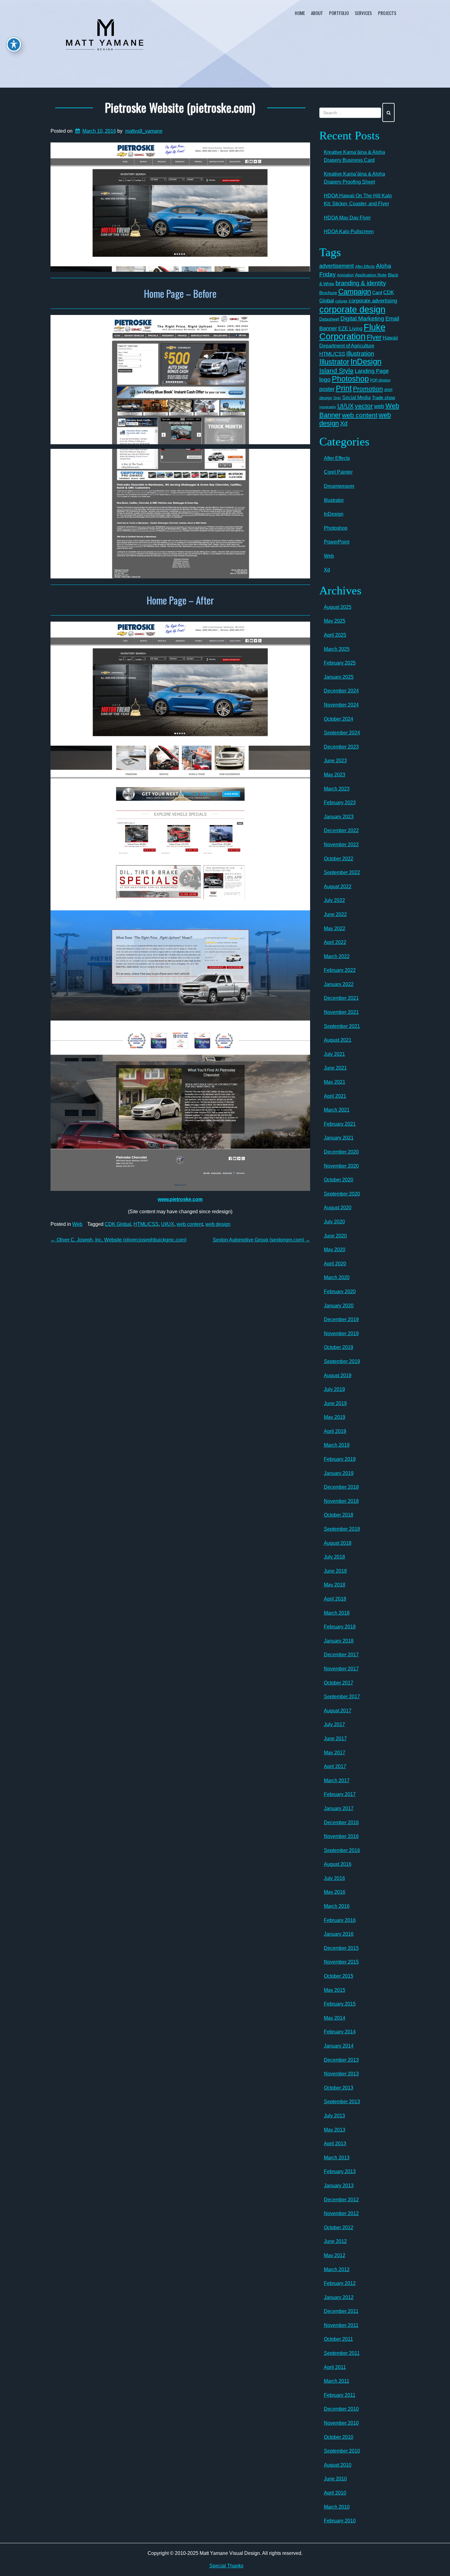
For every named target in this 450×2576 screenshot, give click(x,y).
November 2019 (341, 1333)
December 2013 (341, 2060)
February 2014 (340, 2032)
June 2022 (335, 914)
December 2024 (341, 691)
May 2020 (335, 1250)
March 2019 (337, 1445)
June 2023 (335, 761)
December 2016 (341, 1822)
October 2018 (339, 1515)
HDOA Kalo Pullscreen (349, 231)
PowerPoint (337, 542)
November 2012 (341, 2213)
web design (218, 1224)
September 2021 (342, 1026)
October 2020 (339, 1180)
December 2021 (341, 998)
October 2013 (339, 2088)
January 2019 (339, 1473)
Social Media (356, 397)
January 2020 (339, 1306)
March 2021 (337, 1110)
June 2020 (335, 1236)
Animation (345, 275)
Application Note (371, 275)
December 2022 (341, 830)
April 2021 (335, 1096)
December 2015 (341, 1948)
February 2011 (340, 2395)
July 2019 (334, 1389)
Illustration (360, 354)
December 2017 (341, 1655)
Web (77, 1224)
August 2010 (338, 2465)
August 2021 (338, 1040)
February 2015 (340, 2004)
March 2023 (337, 789)
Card (377, 292)
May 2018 (335, 1585)
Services (363, 13)
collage (341, 301)
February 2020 (340, 1292)
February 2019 (340, 1459)
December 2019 (341, 1319)
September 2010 (342, 2451)
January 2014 (339, 2046)
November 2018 (341, 1501)
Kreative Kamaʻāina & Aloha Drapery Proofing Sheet (354, 178)
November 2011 (341, 2325)
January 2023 (339, 817)
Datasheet (329, 319)
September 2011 (342, 2353)
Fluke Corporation (352, 332)
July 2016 (334, 1878)
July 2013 (334, 2116)
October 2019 (339, 1347)
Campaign (355, 292)
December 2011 (341, 2311)
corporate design (352, 309)
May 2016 (335, 1892)
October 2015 (339, 1976)
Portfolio (339, 13)
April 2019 (335, 1431)
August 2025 (338, 607)
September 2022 (342, 872)
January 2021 (339, 1138)
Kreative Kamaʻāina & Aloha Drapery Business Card (354, 156)
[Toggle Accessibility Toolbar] (14, 44)
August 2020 (338, 1208)
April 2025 (335, 635)
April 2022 (335, 942)
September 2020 (342, 1194)
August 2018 (338, 1543)
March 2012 (337, 2269)
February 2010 (340, 2521)
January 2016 (339, 1934)
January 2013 (339, 2186)
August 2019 (338, 1375)
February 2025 (340, 663)
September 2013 (342, 2102)
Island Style (336, 371)
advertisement (337, 266)
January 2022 (339, 984)
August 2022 (338, 886)
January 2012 (339, 2297)
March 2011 (337, 2381)
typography (328, 407)
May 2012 (335, 2255)
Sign (337, 398)
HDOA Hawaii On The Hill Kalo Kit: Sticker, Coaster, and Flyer (358, 200)
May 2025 (335, 621)
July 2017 (334, 1724)
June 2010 (335, 2479)
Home (300, 13)
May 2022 (335, 928)
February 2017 (340, 1794)
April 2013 (335, 2144)
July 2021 (334, 1054)
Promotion (368, 389)
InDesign (366, 362)
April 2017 (335, 1766)
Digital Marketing (362, 318)
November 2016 (341, 1836)
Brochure (328, 293)
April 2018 (335, 1599)
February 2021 (340, 1124)
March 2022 (337, 956)
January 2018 (339, 1641)
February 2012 (340, 2283)
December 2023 (341, 747)
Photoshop (350, 379)
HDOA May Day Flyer (347, 218)
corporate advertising (373, 301)
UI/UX (168, 1224)
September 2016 (342, 1850)
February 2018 (340, 1627)
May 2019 (335, 1417)
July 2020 (334, 1222)
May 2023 (335, 775)
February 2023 (340, 803)
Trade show (384, 398)
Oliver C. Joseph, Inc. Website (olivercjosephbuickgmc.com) (118, 1240)
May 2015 (335, 1990)
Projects (387, 13)
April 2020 (335, 1264)
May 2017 (335, 1753)
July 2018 (334, 1557)
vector (364, 406)
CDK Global (118, 1224)
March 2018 (337, 1613)
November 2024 (341, 705)
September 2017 (342, 1697)
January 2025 (339, 677)
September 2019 (342, 1361)
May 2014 (335, 2018)
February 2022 (340, 970)
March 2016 (337, 1906)
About (317, 13)
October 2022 (339, 859)
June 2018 (335, 1571)
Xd (344, 423)
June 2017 (335, 1739)
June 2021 (335, 1068)
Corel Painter (338, 472)
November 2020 (341, 1166)
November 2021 (341, 1012)
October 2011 (338, 2339)
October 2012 (339, 2227)
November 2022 (341, 845)
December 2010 (341, 2409)
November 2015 (341, 1962)
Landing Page (372, 371)
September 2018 (342, 1529)
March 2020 (337, 1277)
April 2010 (335, 2493)
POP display (380, 380)
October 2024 (339, 719)
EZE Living (350, 329)
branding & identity (361, 283)
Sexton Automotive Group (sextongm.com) (261, 1240)
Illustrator (334, 362)
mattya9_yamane (144, 131)
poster (327, 389)
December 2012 (341, 2200)
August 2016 (338, 1864)
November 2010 (341, 2423)
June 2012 (335, 2241)
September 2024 (342, 733)
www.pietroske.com (180, 1199)
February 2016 (340, 1920)
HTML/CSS (146, 1224)
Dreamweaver (339, 486)
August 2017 (338, 1711)
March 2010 (337, 2507)
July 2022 (334, 900)
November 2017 (341, 1669)
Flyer (374, 337)
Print (344, 388)
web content (190, 1224)
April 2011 (335, 2367)
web (379, 406)
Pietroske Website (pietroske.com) (180, 107)
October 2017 (339, 1683)
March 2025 (337, 649)
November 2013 (341, 2074)
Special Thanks (226, 2566)
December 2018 (341, 1487)
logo (325, 379)
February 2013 (340, 2171)
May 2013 (335, 2130)
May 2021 (335, 1082)
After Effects (365, 267)
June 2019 (335, 1403)
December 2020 (341, 1152)
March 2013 (337, 2158)
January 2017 (339, 1808)
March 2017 (337, 1780)
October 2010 (339, 2437)
